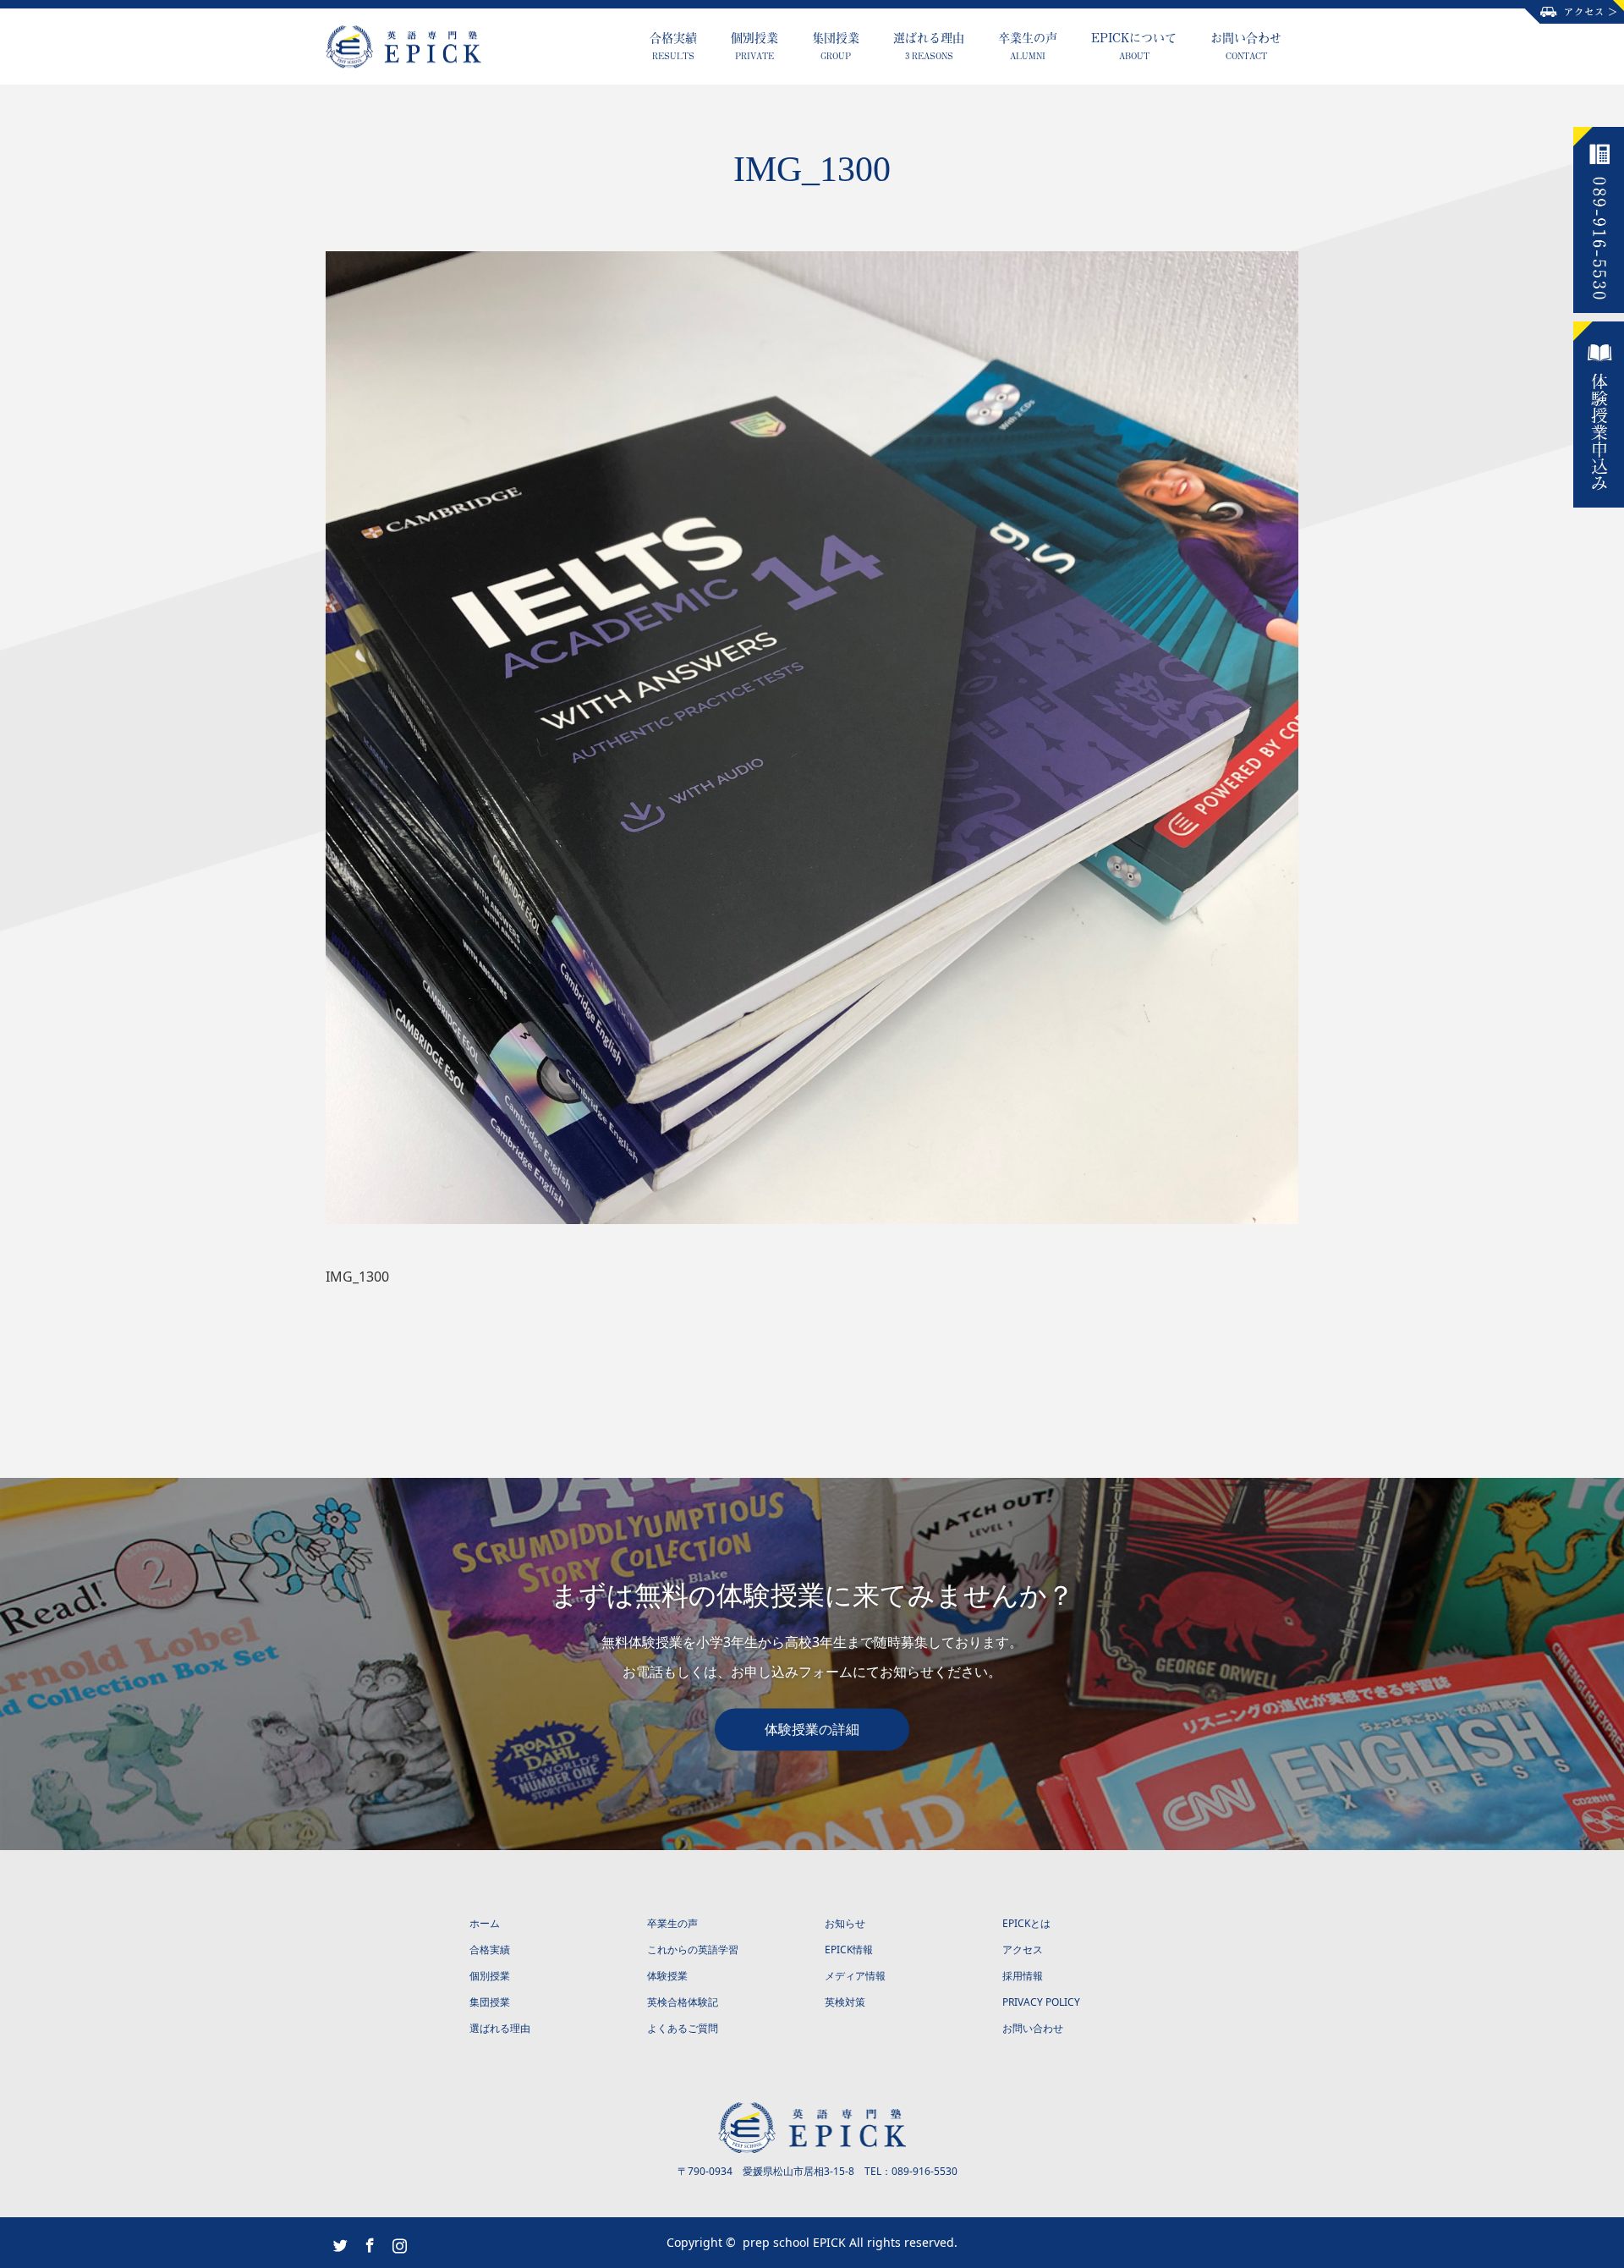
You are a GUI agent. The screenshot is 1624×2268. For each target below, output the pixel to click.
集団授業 (836, 45)
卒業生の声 (1028, 45)
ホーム (485, 1923)
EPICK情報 (849, 1949)
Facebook (368, 2242)
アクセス (1023, 1949)
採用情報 (1023, 1976)
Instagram (398, 2242)
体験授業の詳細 (812, 1729)
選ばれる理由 (929, 45)
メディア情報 (855, 1976)
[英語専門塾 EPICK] (481, 47)
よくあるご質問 (683, 2028)
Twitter (338, 2242)
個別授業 (754, 45)
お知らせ (845, 1923)
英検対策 (845, 2002)
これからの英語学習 (693, 1949)
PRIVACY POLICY (1041, 2002)
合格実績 (673, 45)
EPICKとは (1026, 1923)
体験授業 (667, 1976)
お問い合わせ (1246, 45)
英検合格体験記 (683, 2002)
